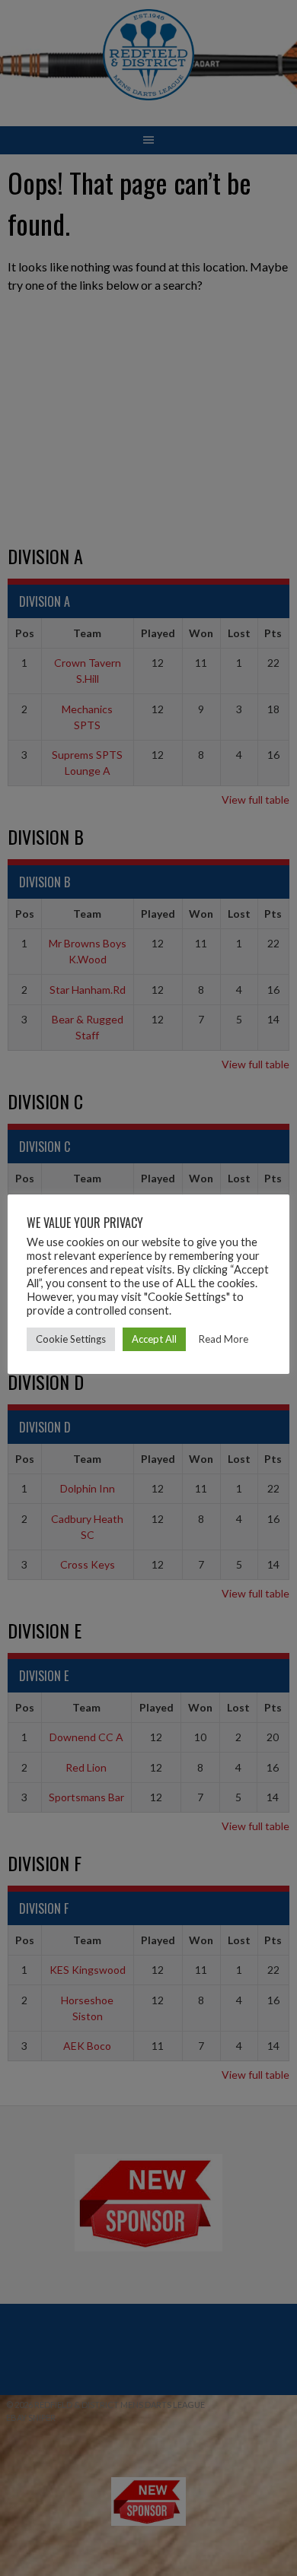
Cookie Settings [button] (71, 1339)
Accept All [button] (154, 1339)
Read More (224, 1339)
